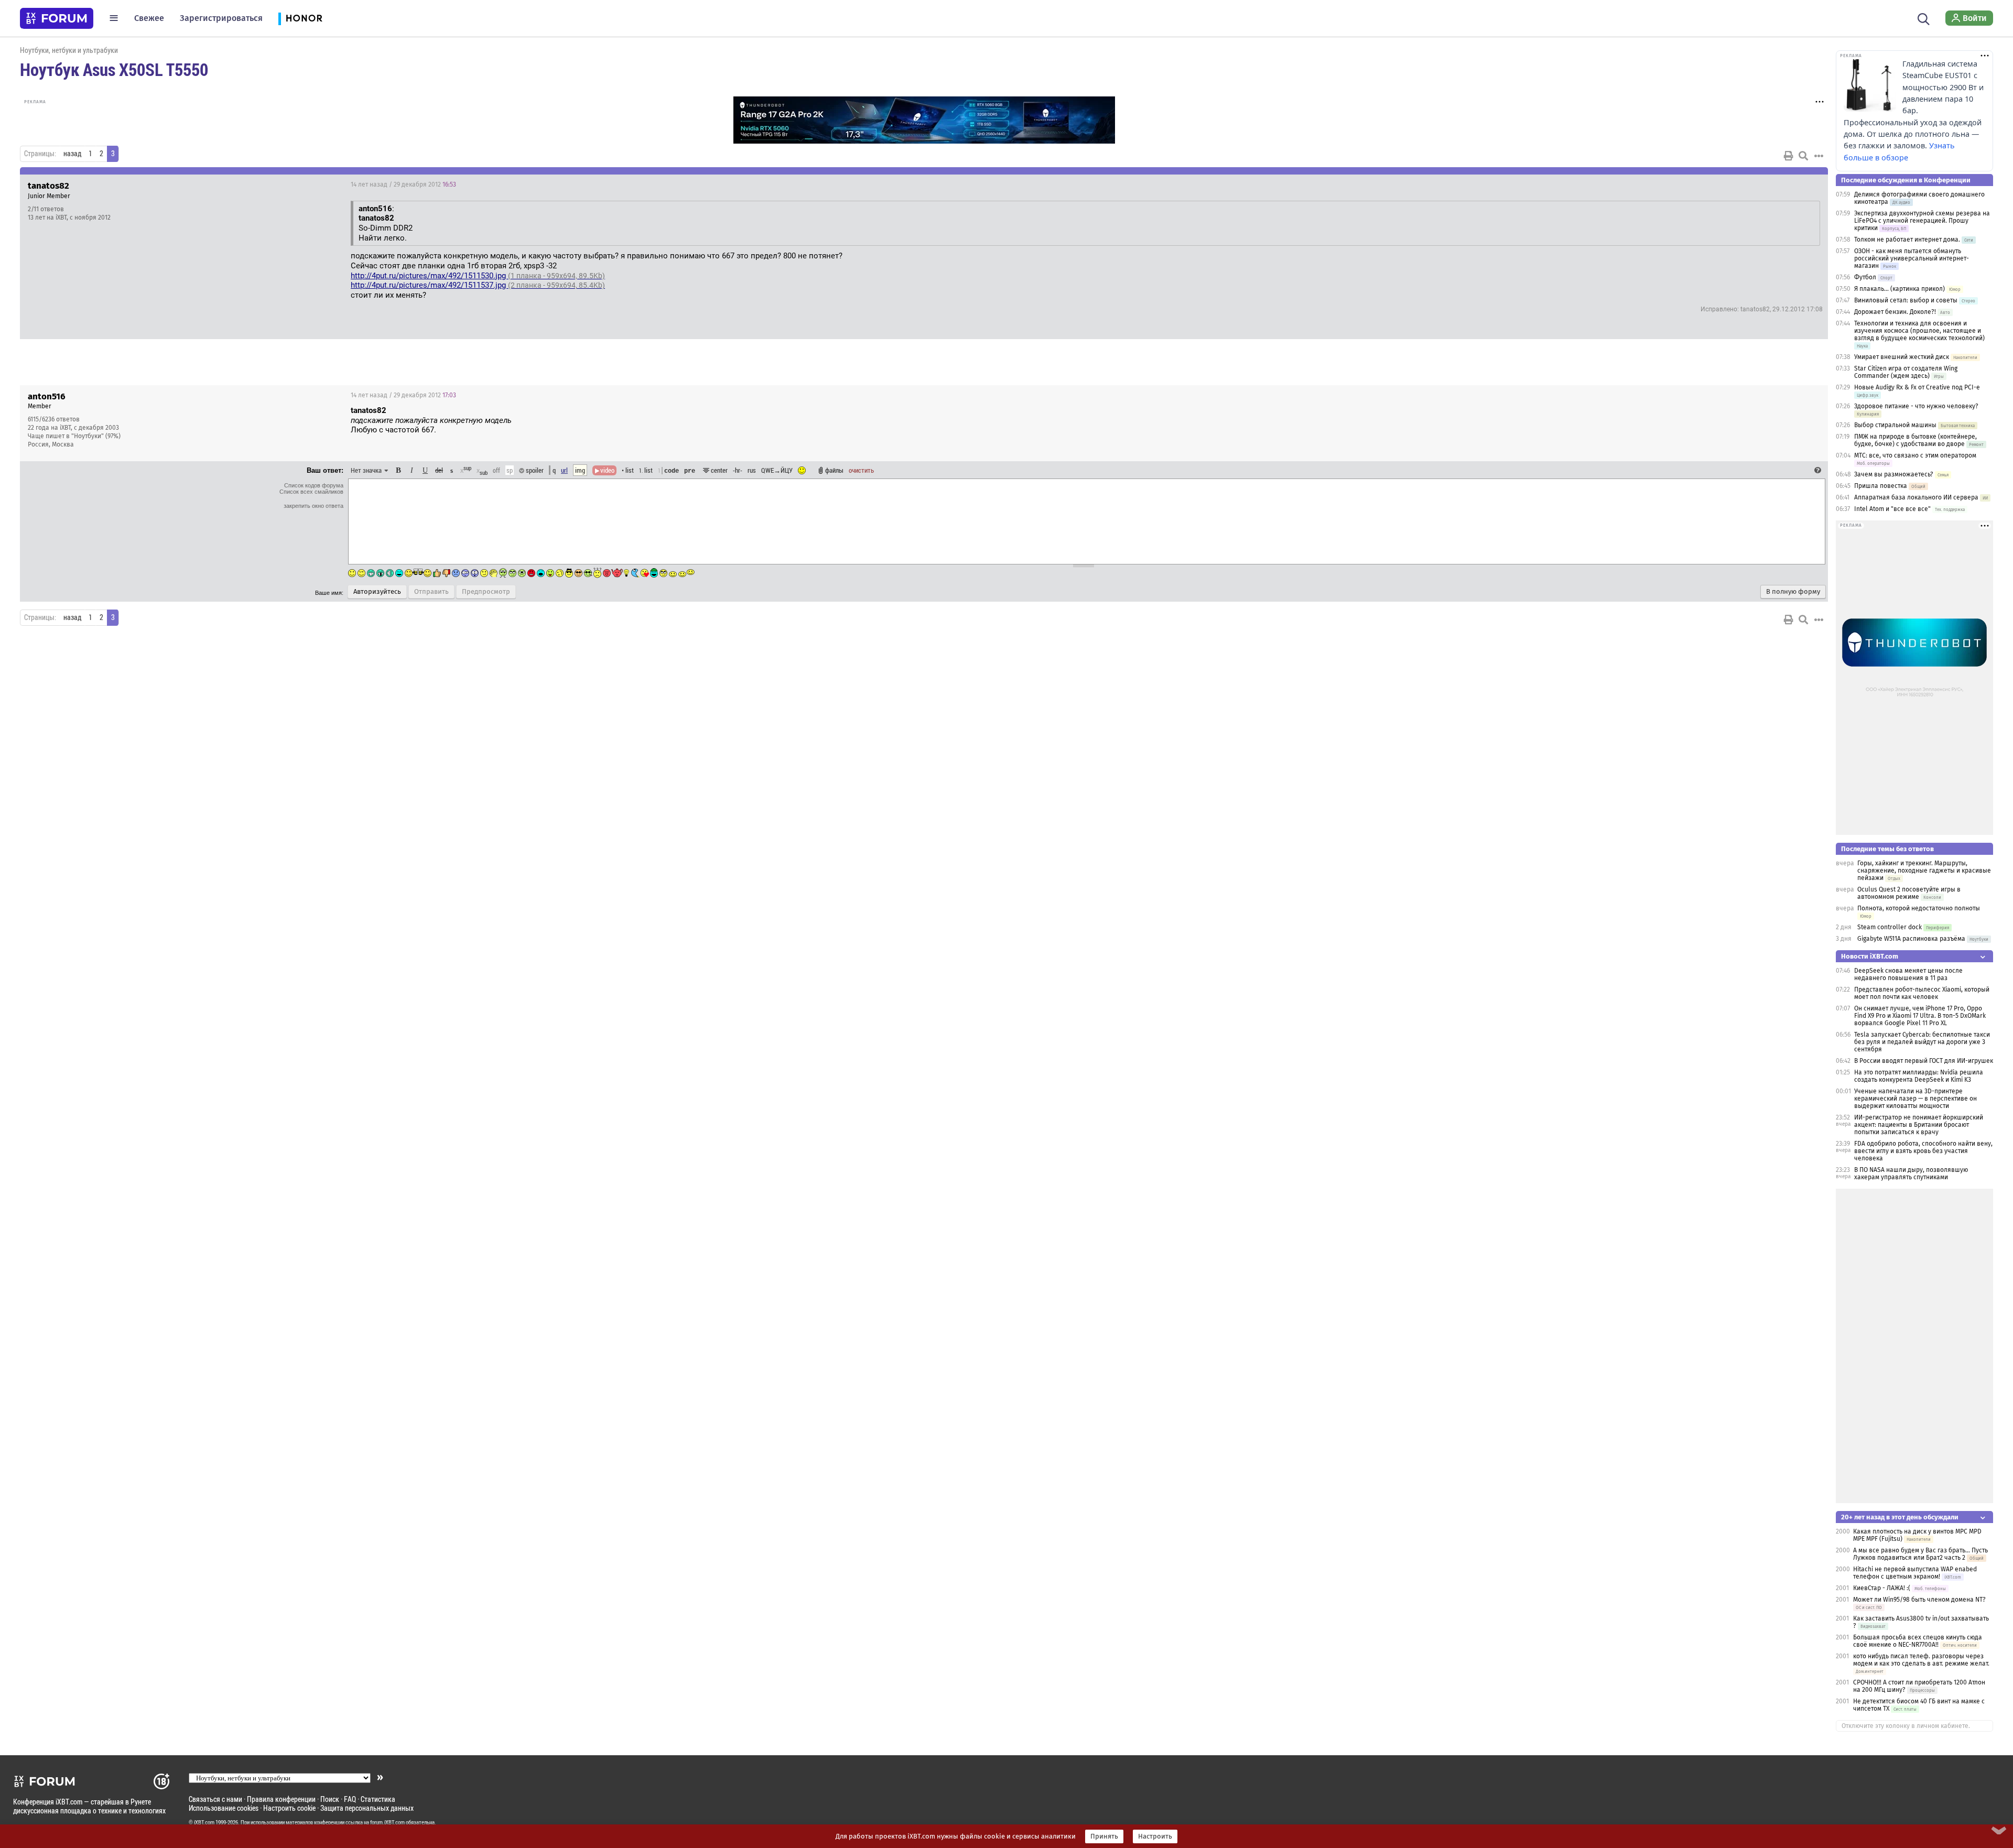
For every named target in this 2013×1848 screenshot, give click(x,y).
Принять (1104, 1836)
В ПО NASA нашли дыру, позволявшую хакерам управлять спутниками (1911, 1173)
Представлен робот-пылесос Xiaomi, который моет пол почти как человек (1922, 993)
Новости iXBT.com (1870, 956)
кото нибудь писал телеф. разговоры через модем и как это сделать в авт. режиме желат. (1921, 1660)
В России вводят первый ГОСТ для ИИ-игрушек (1924, 1061)
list (646, 470)
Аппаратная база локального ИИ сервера (1916, 497)
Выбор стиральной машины (1895, 425)
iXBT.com (204, 1822)
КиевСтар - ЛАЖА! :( (1882, 1588)
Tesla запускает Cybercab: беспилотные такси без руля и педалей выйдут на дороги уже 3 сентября (1922, 1042)
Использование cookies (224, 1808)
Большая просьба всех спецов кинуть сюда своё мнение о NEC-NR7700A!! (1918, 1641)
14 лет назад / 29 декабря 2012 (403, 184)
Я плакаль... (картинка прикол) (1900, 289)
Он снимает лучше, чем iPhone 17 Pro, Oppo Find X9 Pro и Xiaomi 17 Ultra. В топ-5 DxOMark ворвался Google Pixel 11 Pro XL (1920, 1016)
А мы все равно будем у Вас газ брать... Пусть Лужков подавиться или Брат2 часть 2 (1920, 1554)
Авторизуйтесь (377, 592)
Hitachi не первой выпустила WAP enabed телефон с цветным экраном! (1915, 1573)
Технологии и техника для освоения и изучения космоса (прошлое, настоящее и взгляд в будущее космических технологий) (1919, 331)
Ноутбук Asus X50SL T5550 (114, 69)
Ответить (1807, 184)
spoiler (534, 470)
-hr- (738, 470)
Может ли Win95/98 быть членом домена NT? (1919, 1600)
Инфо (1780, 184)
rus (752, 470)
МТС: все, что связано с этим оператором (1915, 455)
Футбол (1865, 277)
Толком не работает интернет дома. (1907, 240)
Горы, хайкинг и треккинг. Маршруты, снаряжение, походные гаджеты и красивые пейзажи (1924, 871)
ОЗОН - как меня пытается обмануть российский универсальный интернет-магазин (1912, 258)
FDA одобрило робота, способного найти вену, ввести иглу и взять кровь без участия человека (1923, 1151)
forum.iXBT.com (387, 1822)
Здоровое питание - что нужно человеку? (1916, 406)
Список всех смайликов (311, 492)
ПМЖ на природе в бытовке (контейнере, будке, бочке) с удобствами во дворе (1915, 440)
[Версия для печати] (1789, 156)
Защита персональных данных (367, 1808)
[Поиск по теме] (1803, 156)
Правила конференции (281, 1799)
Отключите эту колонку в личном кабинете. (1906, 1726)
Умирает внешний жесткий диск (1902, 357)
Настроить (1155, 1836)
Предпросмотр (486, 592)
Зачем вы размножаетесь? (1894, 474)
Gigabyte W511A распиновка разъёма (1911, 939)
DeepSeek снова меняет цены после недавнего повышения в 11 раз (1908, 974)
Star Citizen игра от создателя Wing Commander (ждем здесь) (1906, 372)
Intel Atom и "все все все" (1892, 509)
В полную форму (1793, 592)
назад (72, 154)
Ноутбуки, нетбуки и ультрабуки (69, 50)
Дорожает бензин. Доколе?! (1895, 312)
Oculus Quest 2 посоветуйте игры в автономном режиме (1909, 893)
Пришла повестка (1881, 486)
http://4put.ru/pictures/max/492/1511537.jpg (478, 285)
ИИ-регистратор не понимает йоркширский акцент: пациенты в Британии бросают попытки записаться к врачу (1919, 1125)
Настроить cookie (289, 1808)
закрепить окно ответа (313, 506)
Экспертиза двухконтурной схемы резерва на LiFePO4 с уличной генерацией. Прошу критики (1922, 221)
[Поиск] (1924, 18)
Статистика (378, 1799)
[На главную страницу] (57, 18)
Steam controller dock (1890, 927)
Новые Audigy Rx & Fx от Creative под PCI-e (1917, 387)
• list (628, 470)
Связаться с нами (215, 1799)
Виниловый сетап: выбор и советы (1906, 300)
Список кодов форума (314, 485)
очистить (861, 470)
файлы (834, 470)
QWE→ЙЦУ (777, 470)
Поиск (330, 1799)
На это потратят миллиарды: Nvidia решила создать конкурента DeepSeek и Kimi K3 (1919, 1076)
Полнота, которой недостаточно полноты (1919, 908)
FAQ (350, 1799)
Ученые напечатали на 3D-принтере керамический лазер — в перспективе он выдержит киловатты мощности (1915, 1099)
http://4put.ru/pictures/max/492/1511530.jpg (478, 276)
